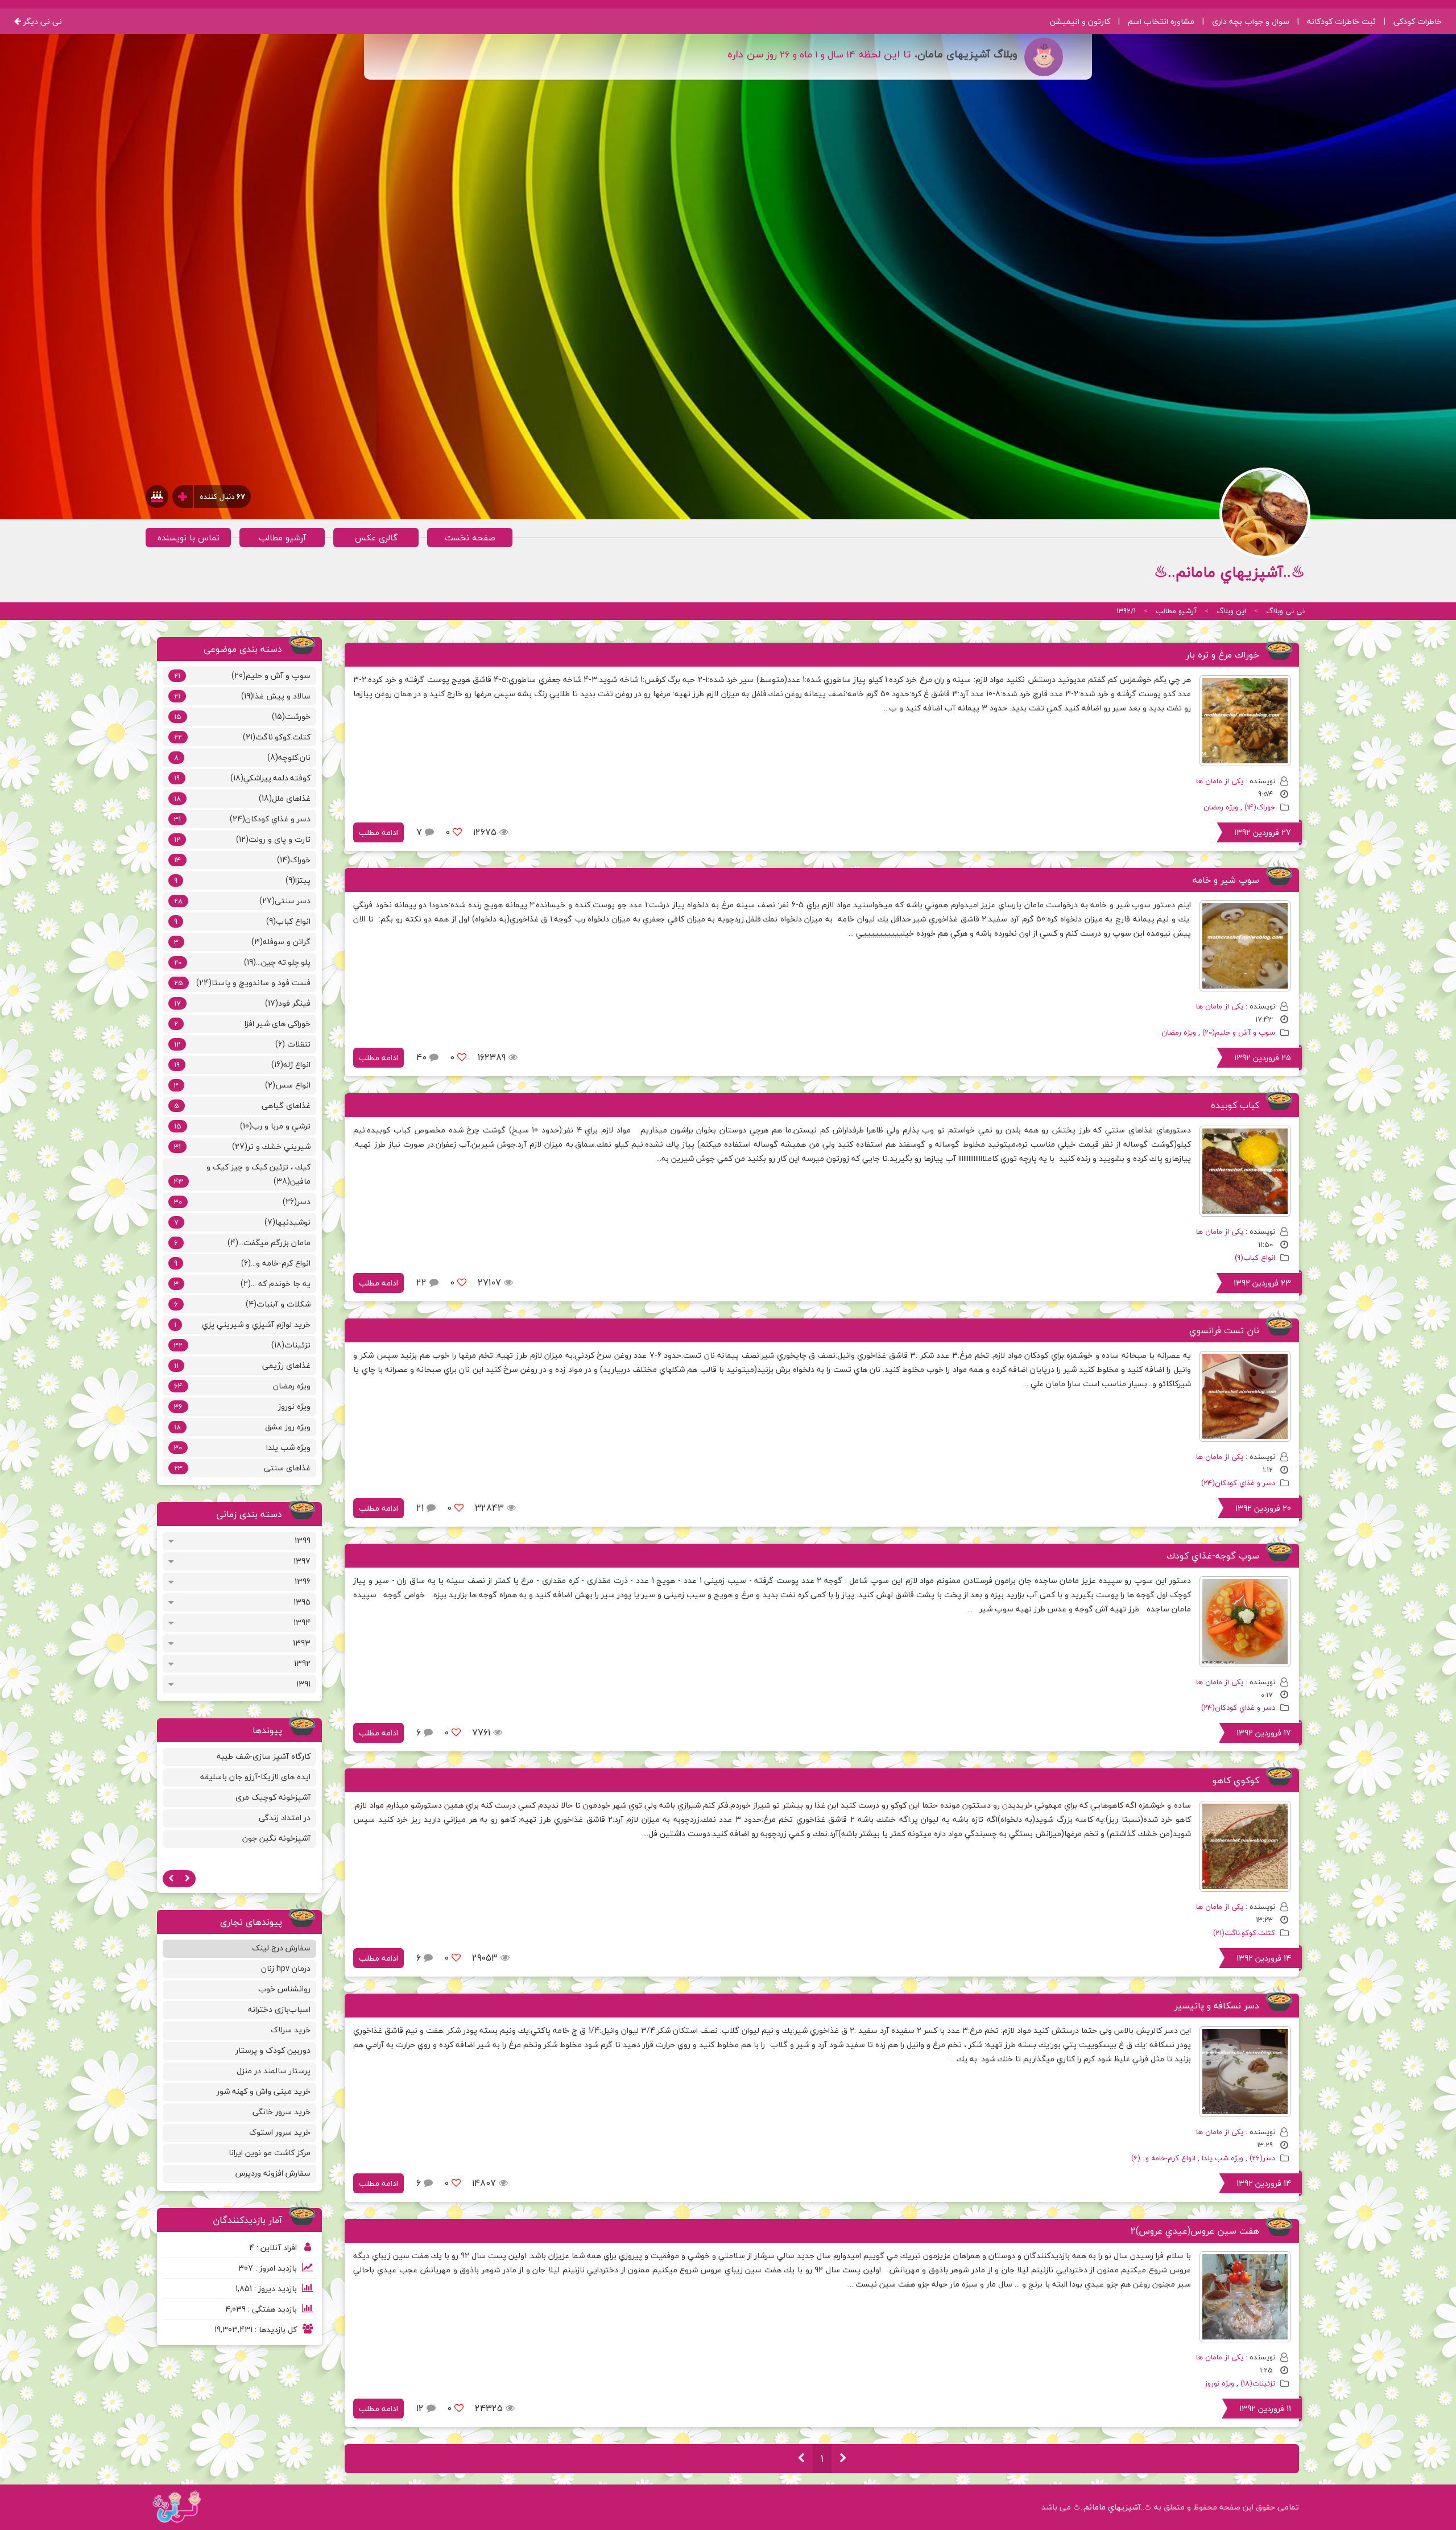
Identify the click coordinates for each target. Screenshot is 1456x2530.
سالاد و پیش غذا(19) (242, 696)
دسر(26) (1262, 2158)
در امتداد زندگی (285, 1818)
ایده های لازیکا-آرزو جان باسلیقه (255, 1777)
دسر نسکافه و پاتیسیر (1217, 2006)
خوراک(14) (1260, 807)
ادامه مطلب (379, 832)
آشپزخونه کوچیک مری (273, 1797)
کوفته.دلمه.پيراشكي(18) (242, 778)
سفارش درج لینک (281, 1948)
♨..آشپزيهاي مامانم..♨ (1112, 2507)
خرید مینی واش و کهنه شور (264, 2091)
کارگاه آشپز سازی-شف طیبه (264, 1756)
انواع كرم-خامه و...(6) (1163, 2158)
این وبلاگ (1231, 611)
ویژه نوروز (1219, 2383)
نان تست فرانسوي (1224, 1330)
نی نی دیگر (42, 21)
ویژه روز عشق (242, 1427)
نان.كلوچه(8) (242, 757)
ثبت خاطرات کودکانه (1341, 21)
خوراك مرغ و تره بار (1223, 655)
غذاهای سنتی (242, 1468)
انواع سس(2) (242, 1085)
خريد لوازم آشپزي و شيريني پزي (242, 1324)
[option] (240, 1799)
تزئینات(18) (1258, 2383)
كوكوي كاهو (1236, 1780)
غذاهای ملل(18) (242, 798)
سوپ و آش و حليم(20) (1239, 1032)
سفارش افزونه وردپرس (273, 2173)
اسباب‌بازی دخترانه (279, 2009)
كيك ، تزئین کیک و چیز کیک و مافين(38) (242, 1174)
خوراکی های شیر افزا (242, 1024)
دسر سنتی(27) (242, 901)
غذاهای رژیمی (242, 1365)
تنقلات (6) (242, 1044)
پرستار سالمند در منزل (274, 2071)
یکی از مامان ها (1220, 781)
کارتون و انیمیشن (1080, 21)
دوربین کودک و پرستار (273, 2050)
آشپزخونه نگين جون (276, 1838)
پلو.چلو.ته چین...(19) (242, 962)
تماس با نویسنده (189, 538)
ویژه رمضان (1221, 807)
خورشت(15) (242, 716)
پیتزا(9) (242, 880)
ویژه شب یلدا (1223, 2158)
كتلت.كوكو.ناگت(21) (1244, 1933)
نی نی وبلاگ (1285, 611)
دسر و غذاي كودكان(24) (1238, 1483)
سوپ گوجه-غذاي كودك (1213, 1556)
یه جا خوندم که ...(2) (242, 1283)
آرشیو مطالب (282, 538)
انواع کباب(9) (1255, 1258)
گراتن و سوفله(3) (242, 942)
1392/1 (1126, 611)
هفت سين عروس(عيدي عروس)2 (1195, 2231)
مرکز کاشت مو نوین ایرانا (270, 2153)
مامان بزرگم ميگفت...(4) (242, 1243)
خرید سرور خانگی (282, 2112)
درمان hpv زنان (286, 1968)
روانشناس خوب (284, 1989)
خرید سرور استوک (280, 2132)
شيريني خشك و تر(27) (242, 1146)
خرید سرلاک (291, 2030)
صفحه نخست (470, 538)
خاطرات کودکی (1418, 21)
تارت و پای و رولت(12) (242, 839)
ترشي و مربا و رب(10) (242, 1126)
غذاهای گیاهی (242, 1105)
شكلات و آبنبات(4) (242, 1304)
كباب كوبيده (1235, 1105)
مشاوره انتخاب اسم (1161, 21)
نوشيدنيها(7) (242, 1222)
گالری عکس (376, 538)
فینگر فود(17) (242, 1003)
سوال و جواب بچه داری (1251, 21)
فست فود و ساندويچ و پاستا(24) (242, 983)
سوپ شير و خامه (1226, 880)
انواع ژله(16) (242, 1064)
